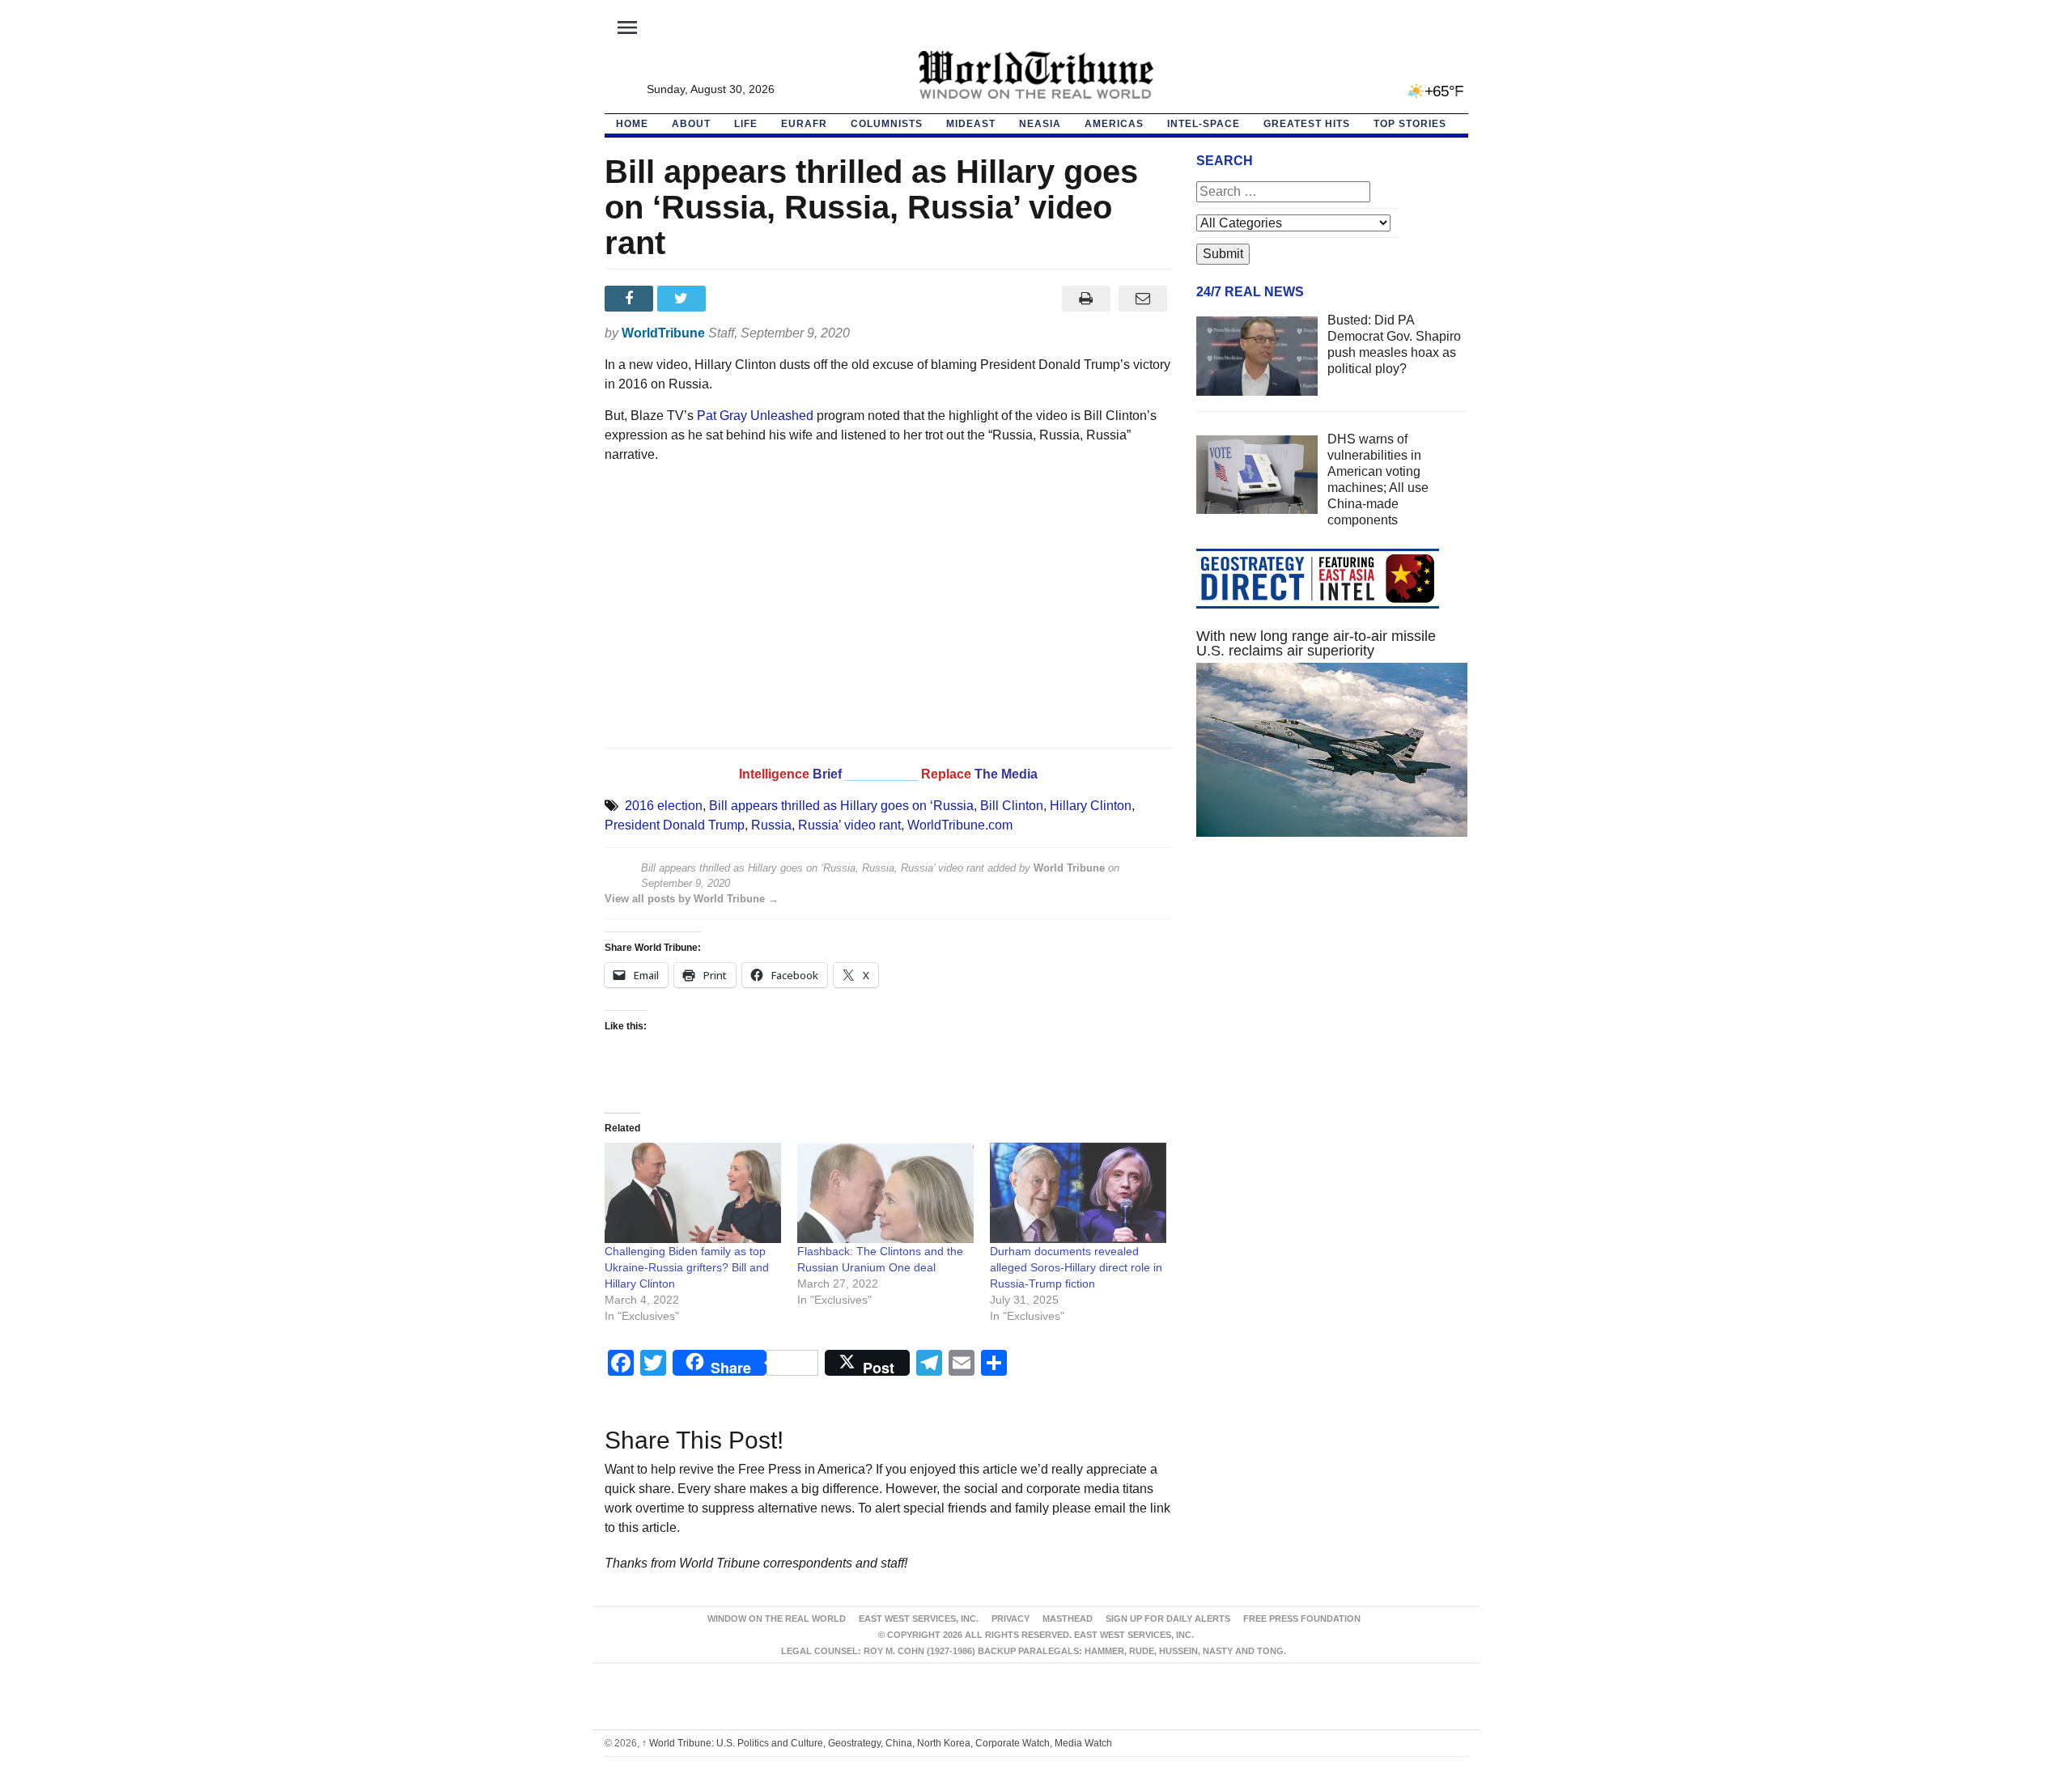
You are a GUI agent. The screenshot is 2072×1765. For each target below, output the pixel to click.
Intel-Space (1204, 124)
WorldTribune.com (960, 825)
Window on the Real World (777, 1619)
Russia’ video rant (849, 825)
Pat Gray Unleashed (755, 416)
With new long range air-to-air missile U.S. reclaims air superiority (1316, 643)
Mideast (971, 124)
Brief (829, 774)
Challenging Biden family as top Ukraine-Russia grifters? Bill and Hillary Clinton (687, 1267)
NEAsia (1040, 124)
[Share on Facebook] (631, 299)
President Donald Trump (675, 825)
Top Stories (1410, 124)
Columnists (887, 124)
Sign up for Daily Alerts (1168, 1619)
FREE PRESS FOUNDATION (1302, 1619)
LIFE (746, 124)
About (691, 124)
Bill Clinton (1012, 806)
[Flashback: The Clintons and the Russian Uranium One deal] (885, 1193)
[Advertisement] (1332, 1003)
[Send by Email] (1143, 299)
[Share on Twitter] (684, 299)
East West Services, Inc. (919, 1619)
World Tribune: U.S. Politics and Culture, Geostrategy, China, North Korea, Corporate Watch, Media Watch (877, 1743)
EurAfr (804, 124)
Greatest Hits (1307, 124)
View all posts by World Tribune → (692, 899)
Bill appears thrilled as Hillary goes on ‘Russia (841, 806)
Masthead (1068, 1619)
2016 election (664, 806)
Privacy (1011, 1619)
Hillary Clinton (1091, 806)
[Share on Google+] (736, 299)
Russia (771, 825)
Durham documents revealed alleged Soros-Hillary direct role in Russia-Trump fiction (1076, 1267)
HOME (632, 124)
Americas (1114, 124)
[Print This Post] (1086, 299)
